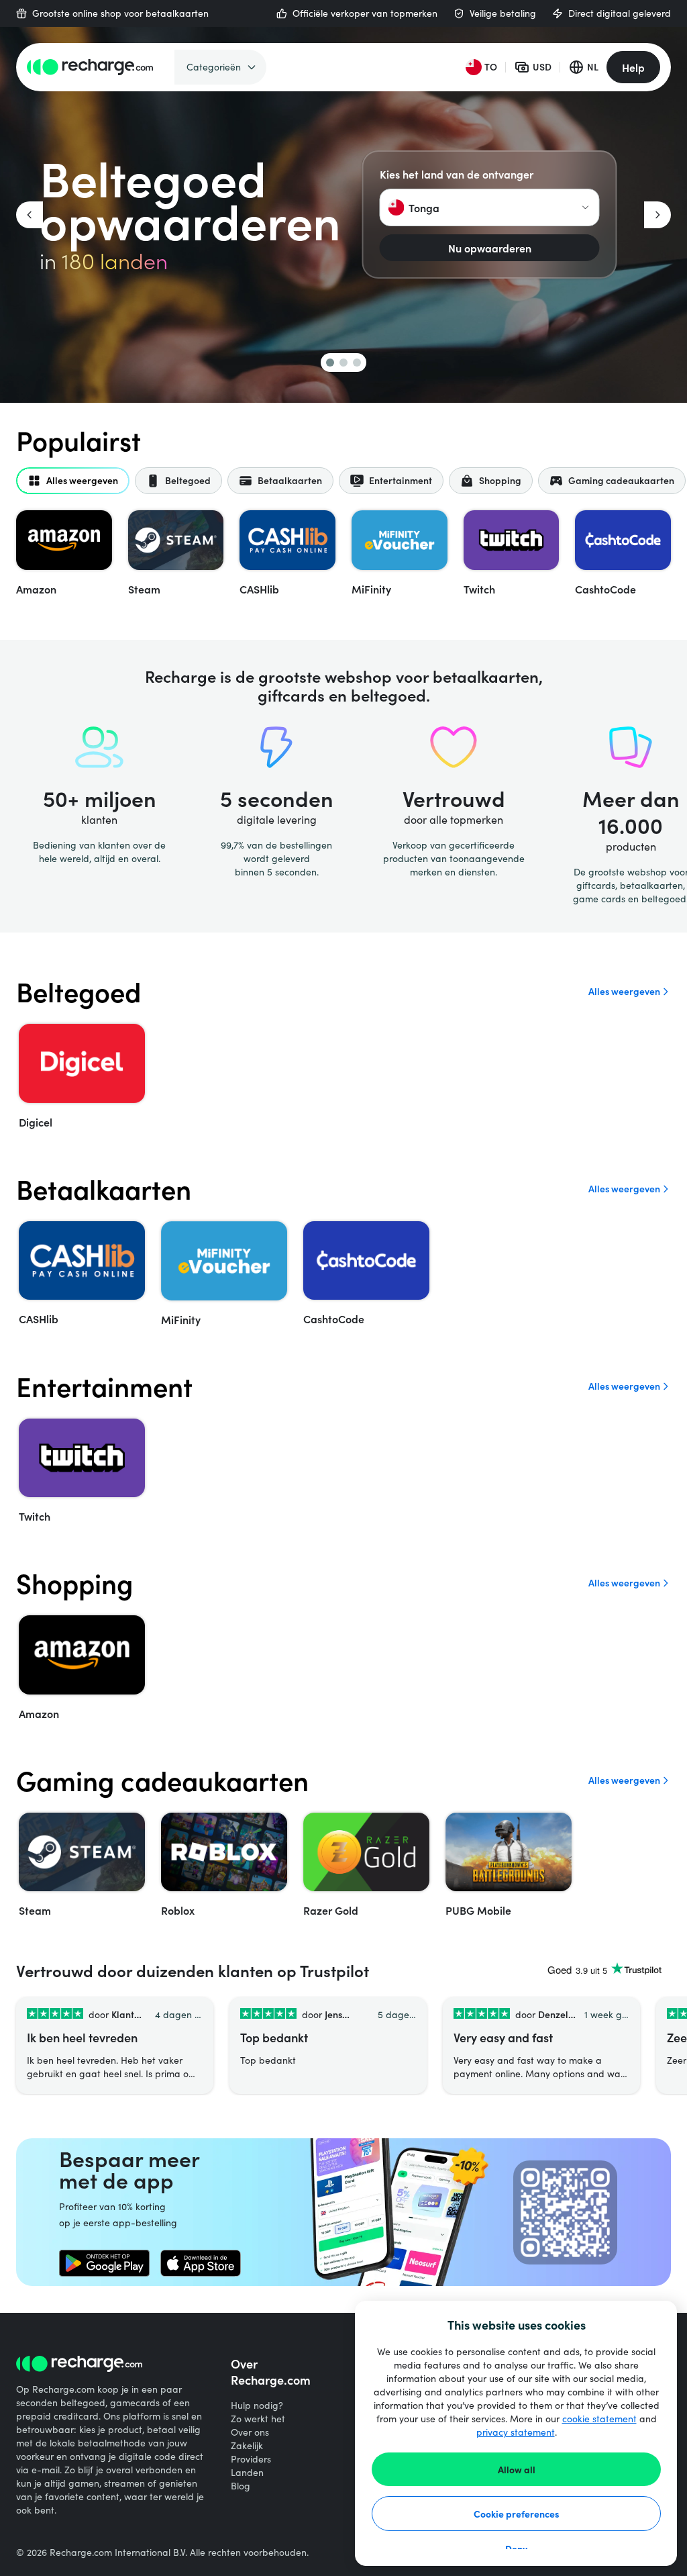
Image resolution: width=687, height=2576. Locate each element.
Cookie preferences (517, 2514)
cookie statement (599, 2419)
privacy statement (516, 2432)
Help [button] (633, 67)
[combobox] (490, 207)
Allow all (517, 2469)
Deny (516, 2548)
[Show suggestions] (586, 207)
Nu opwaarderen (490, 248)
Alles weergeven (624, 991)
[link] (104, 2263)
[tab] (73, 481)
